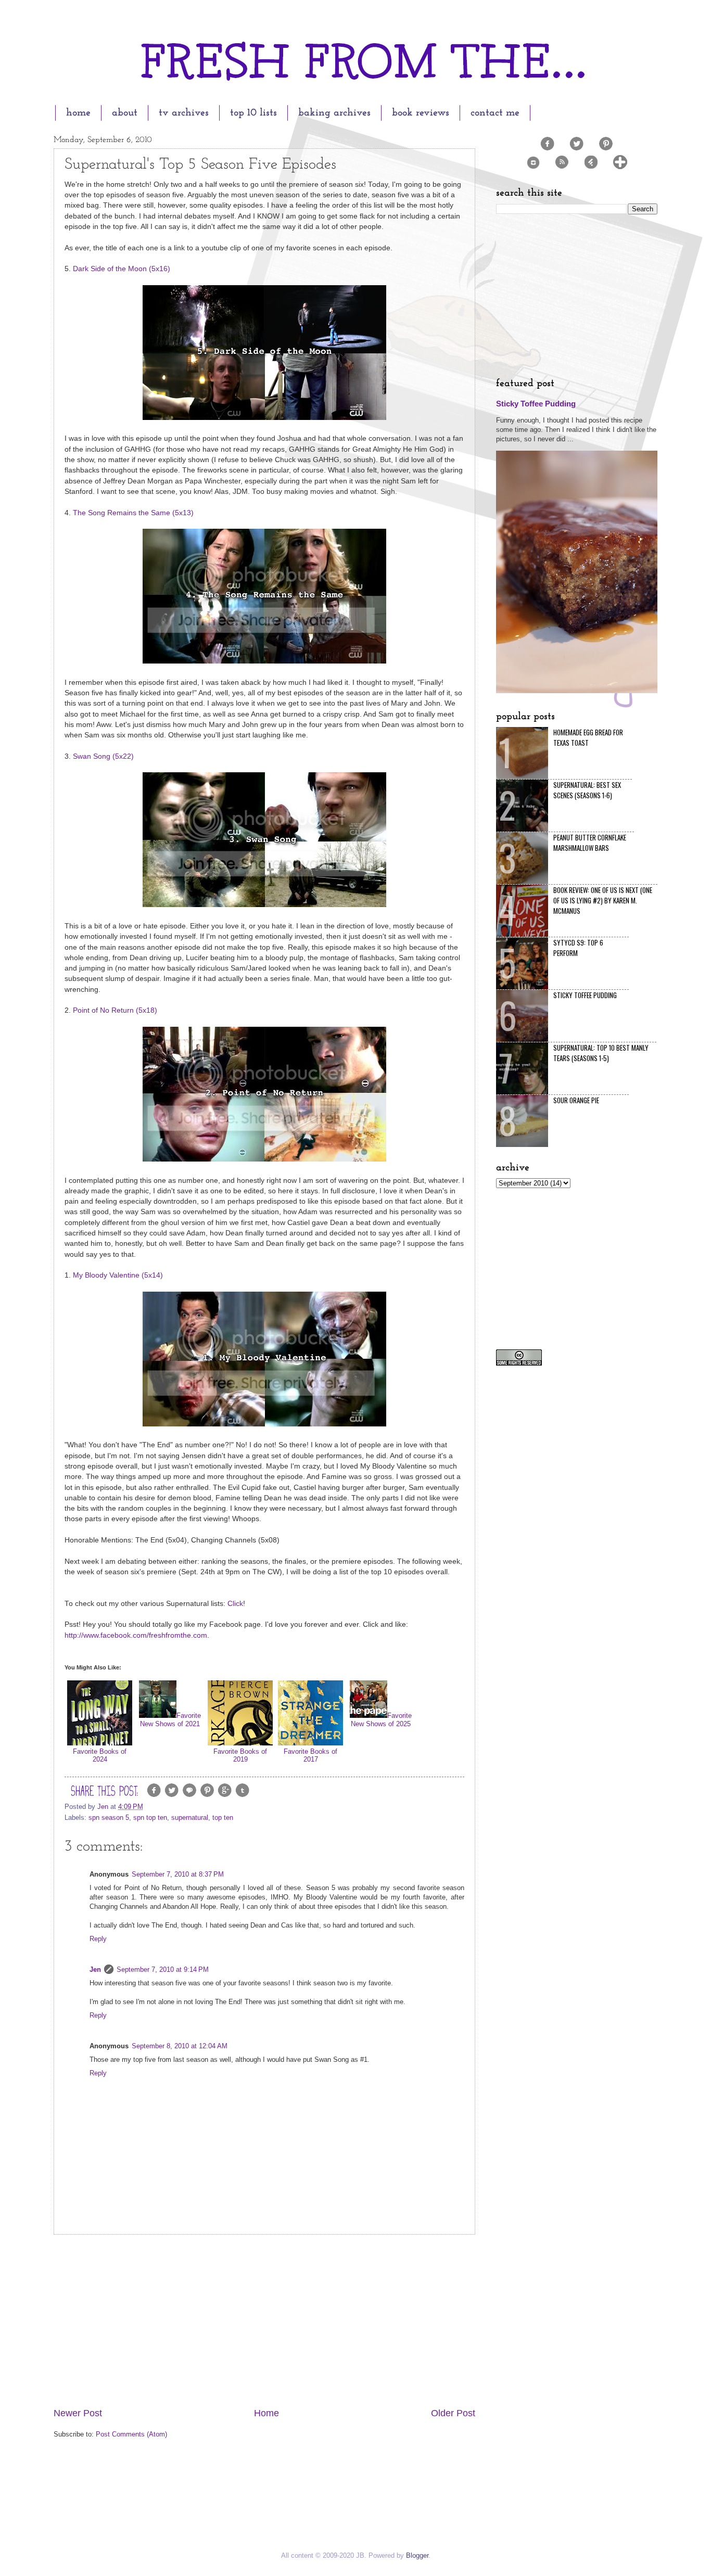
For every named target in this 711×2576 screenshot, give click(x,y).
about (125, 113)
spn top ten (150, 1818)
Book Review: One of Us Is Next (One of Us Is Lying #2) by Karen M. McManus (603, 900)
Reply (98, 1939)
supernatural (190, 1818)
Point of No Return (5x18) (115, 1010)
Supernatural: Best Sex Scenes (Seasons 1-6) (587, 790)
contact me (495, 113)
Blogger (417, 2555)
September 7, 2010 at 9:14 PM (163, 1969)
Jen (95, 1969)
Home (266, 2413)
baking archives (334, 113)
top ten (223, 1818)
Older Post (453, 2413)
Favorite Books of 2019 (240, 1755)
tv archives (184, 113)
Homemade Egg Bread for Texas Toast (588, 737)
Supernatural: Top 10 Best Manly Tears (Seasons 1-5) (601, 1053)
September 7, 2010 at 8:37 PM (178, 1874)
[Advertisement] (264, 2321)
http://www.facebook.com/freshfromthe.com (136, 1635)
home (78, 113)
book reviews (421, 113)
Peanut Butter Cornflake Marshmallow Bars (590, 843)
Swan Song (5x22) (103, 756)
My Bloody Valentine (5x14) (118, 1275)
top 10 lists (253, 113)
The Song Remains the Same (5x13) (133, 513)
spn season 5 (109, 1818)
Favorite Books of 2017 (310, 1755)
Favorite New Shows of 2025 (381, 1719)
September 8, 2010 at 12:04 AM (180, 2046)
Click (235, 1604)
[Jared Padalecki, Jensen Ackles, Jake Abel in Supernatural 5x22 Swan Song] (264, 905)
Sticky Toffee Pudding (536, 404)
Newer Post (78, 2413)
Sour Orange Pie (576, 1100)
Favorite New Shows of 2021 (170, 1719)
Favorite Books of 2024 (100, 1755)
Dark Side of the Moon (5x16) (122, 269)
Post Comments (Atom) (131, 2434)
